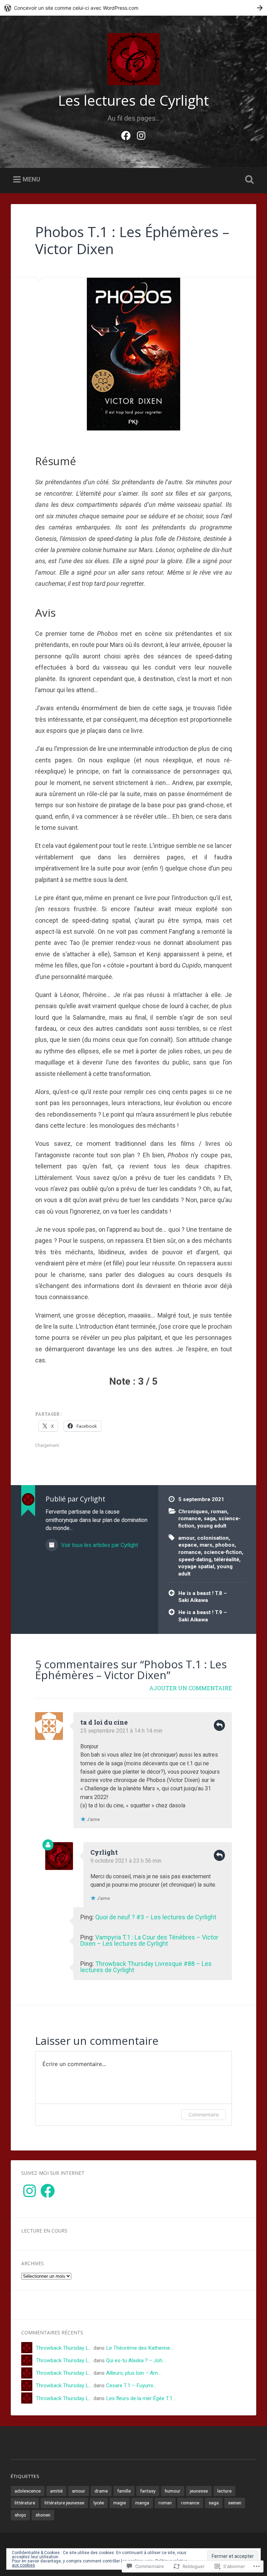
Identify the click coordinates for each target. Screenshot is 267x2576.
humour (173, 2491)
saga (210, 1518)
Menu (31, 179)
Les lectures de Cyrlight (133, 100)
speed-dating (195, 1560)
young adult (212, 1526)
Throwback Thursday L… (64, 2348)
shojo (20, 2515)
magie (120, 2503)
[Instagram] (141, 135)
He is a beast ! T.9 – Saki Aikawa (203, 1616)
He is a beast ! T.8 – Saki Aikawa (203, 1597)
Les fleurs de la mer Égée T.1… (141, 2398)
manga (142, 2503)
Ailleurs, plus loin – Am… (134, 2373)
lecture (224, 2491)
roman (219, 1512)
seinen (235, 2503)
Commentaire (204, 2115)
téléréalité (227, 1560)
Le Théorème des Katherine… (140, 2348)
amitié (56, 2491)
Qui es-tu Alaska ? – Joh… (136, 2360)
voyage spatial (196, 1566)
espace (188, 1545)
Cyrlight (104, 1852)
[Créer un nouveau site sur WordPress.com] (133, 8)
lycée (99, 2503)
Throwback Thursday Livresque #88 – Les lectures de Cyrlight (146, 1967)
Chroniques (193, 1512)
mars (206, 1545)
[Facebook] (126, 135)
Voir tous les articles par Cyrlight (99, 1545)
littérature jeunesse (64, 2503)
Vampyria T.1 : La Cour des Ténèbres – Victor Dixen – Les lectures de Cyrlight (149, 1940)
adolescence (28, 2491)
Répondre (219, 1725)
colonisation (213, 1538)
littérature (25, 2503)
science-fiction (223, 1552)
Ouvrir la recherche (248, 180)
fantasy (148, 2491)
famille (124, 2491)
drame (101, 2491)
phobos (225, 1545)
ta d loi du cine (104, 1722)
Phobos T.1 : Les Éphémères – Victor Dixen (132, 240)
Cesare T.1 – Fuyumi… (131, 2385)
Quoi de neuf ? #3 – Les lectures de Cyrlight (156, 1917)
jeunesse (199, 2491)
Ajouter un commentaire (191, 1688)
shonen (43, 2515)
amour (186, 1538)
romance (190, 1518)
